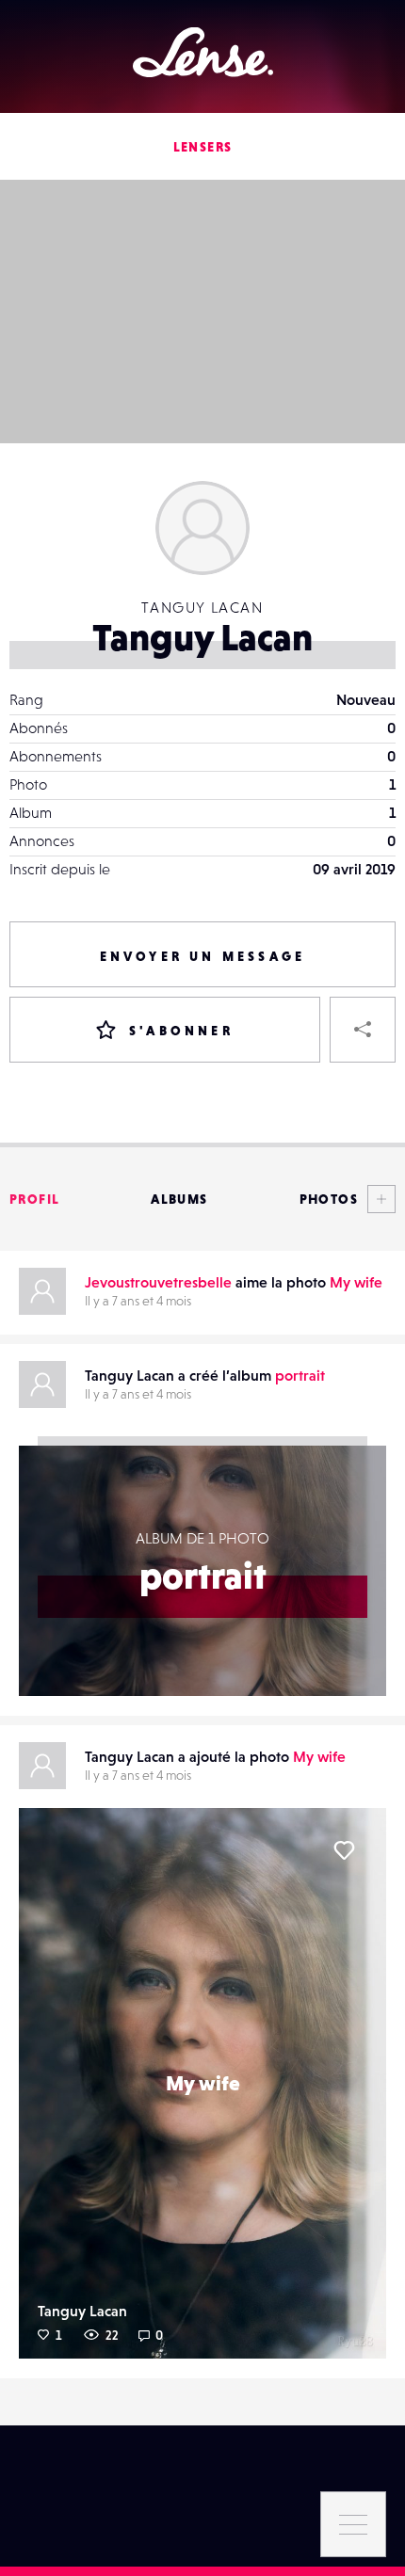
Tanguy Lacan (82, 2311)
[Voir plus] (377, 1199)
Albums (179, 1199)
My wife (356, 1282)
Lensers (203, 147)
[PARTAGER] (363, 1030)
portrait (300, 1375)
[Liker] (344, 1850)
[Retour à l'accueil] (203, 52)
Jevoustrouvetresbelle (158, 1282)
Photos (329, 1199)
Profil (34, 1199)
